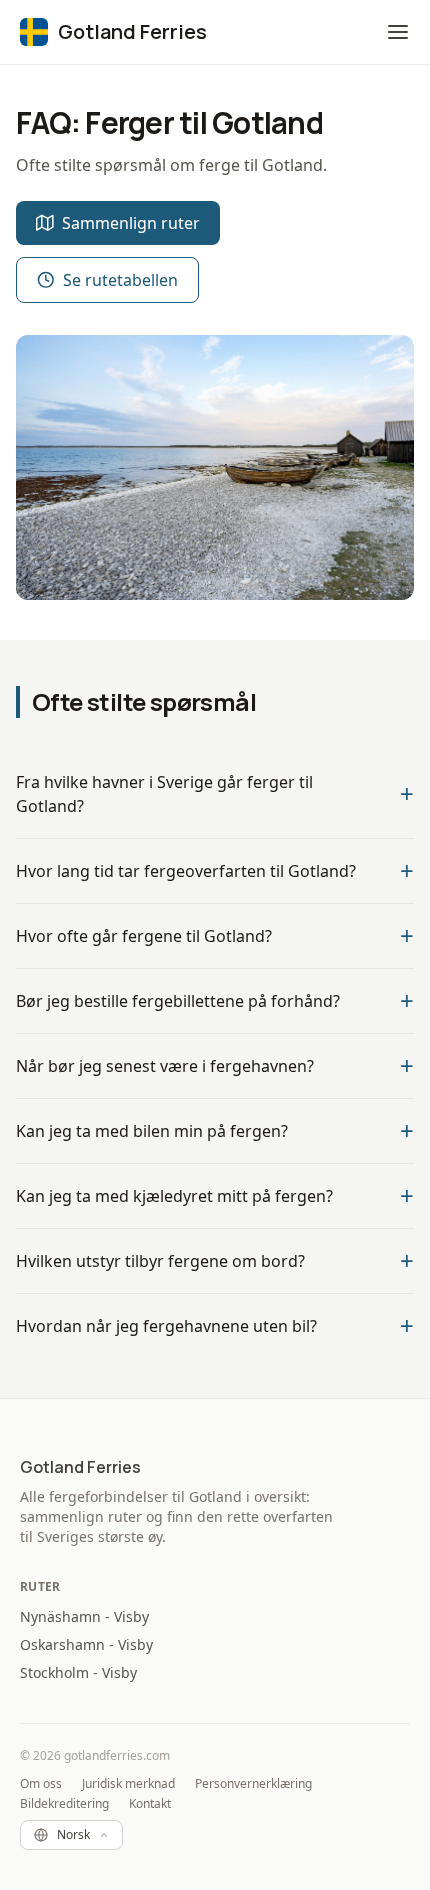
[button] (398, 32)
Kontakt (150, 1804)
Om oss (41, 1784)
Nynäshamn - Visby (84, 1616)
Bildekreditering (64, 1804)
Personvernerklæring (253, 1784)
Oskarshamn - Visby (86, 1644)
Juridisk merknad (128, 1784)
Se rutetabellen (120, 280)
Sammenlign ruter (131, 223)
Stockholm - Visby (78, 1672)
